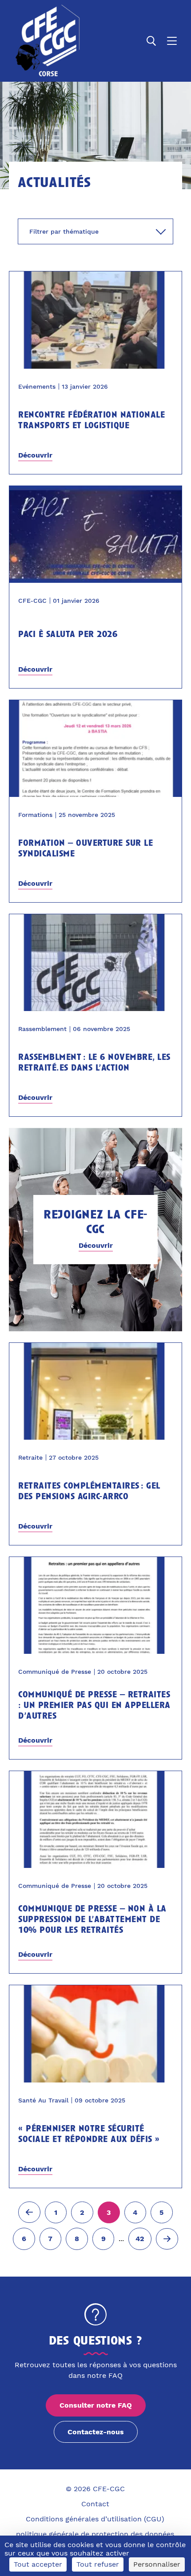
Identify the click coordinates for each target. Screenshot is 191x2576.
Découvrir (35, 455)
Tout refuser (98, 2564)
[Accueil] (46, 41)
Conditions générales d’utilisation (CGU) (95, 2519)
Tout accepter (38, 2564)
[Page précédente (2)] (29, 2212)
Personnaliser (157, 2564)
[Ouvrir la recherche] (151, 41)
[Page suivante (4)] (167, 2239)
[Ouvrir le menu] (172, 41)
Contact (95, 2504)
